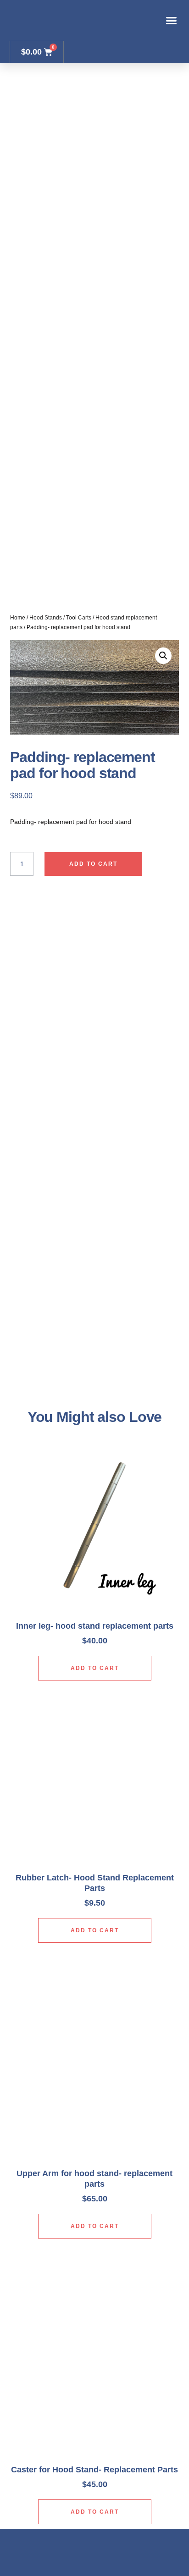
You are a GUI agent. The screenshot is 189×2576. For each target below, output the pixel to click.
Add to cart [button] (95, 1668)
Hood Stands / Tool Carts (60, 618)
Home (18, 618)
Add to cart (93, 864)
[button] (172, 21)
